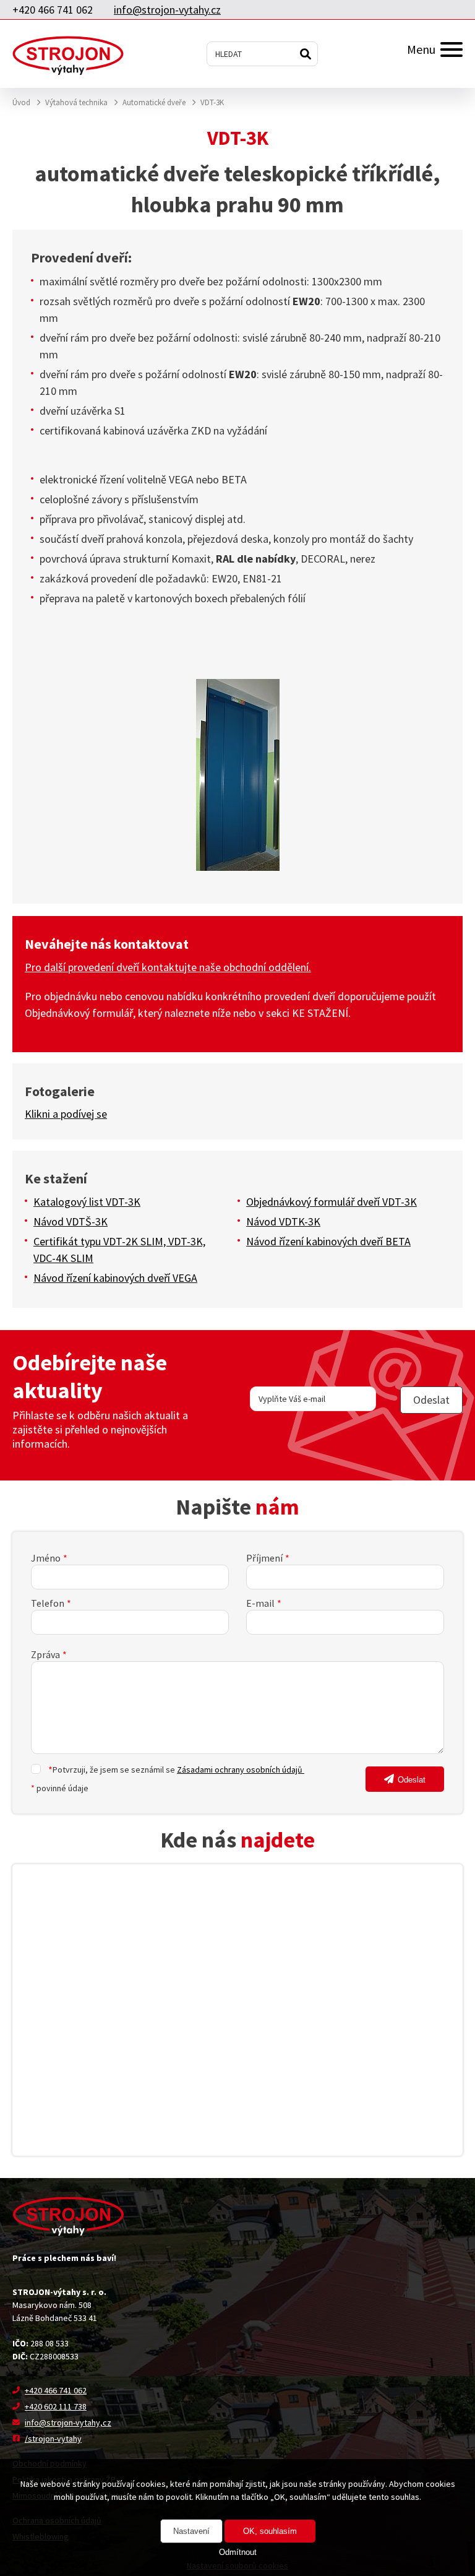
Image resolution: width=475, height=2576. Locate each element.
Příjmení (264, 1558)
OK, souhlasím (270, 2531)
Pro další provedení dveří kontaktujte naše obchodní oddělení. (168, 967)
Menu (421, 49)
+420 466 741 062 (53, 10)
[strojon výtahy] (68, 54)
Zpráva (45, 1654)
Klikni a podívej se (66, 1114)
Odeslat (412, 1780)
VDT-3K (212, 102)
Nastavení (191, 2531)
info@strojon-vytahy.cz (167, 10)
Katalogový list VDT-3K (87, 1202)
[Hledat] (306, 54)
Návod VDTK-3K (283, 1221)
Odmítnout (238, 2552)
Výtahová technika (76, 102)
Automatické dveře (154, 102)
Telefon (48, 1603)
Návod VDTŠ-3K (71, 1221)
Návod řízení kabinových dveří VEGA (115, 1278)
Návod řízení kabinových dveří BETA (328, 1241)
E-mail (260, 1603)
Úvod (21, 102)
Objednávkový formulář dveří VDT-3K (332, 1202)
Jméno (46, 1558)
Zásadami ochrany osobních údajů (241, 1770)
